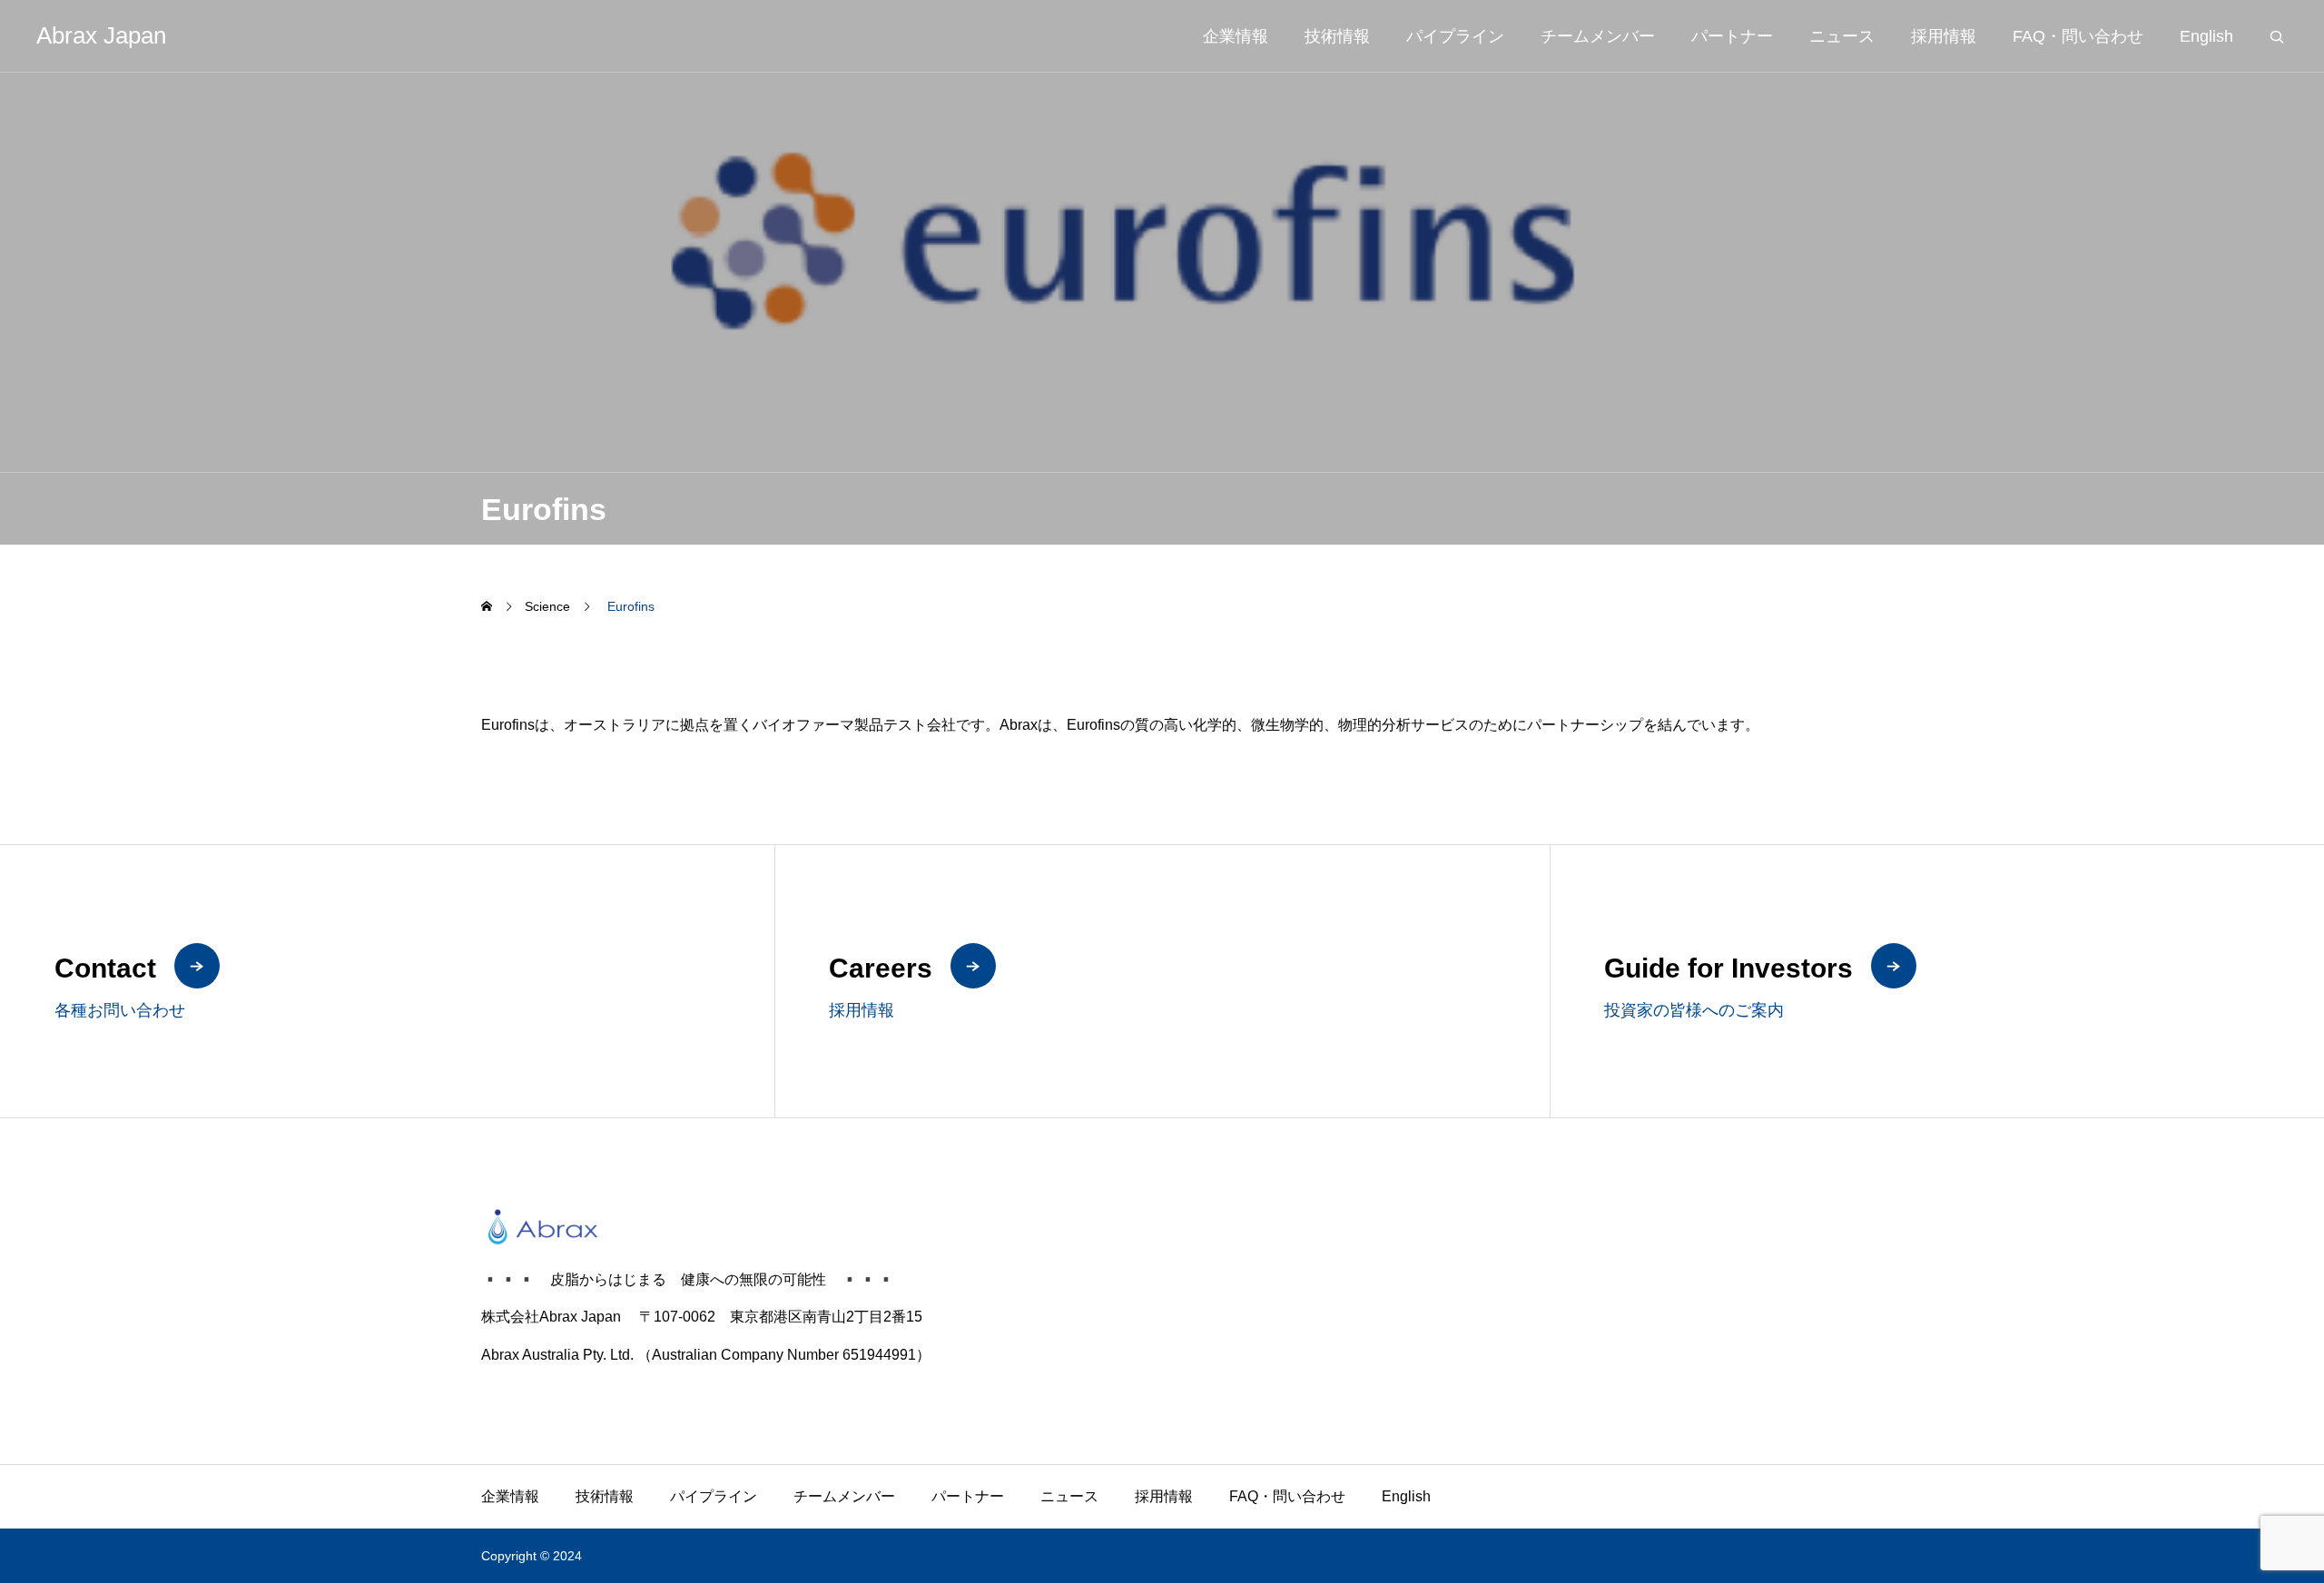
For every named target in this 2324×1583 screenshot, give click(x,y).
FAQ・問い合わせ (2078, 36)
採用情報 (1944, 36)
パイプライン (1455, 36)
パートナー (1732, 36)
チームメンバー (1598, 36)
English (2206, 36)
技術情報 (1337, 36)
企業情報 (1236, 36)
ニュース (1842, 36)
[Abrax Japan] (1162, 1227)
